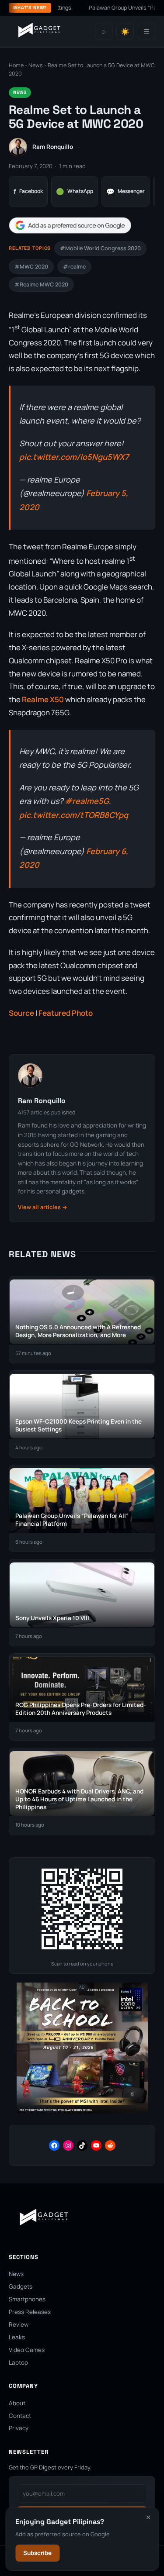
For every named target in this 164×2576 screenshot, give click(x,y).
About (17, 2403)
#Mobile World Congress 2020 (100, 248)
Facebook (28, 191)
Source (21, 1013)
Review (19, 2324)
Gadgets (21, 2286)
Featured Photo (66, 1013)
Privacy (19, 2428)
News (36, 65)
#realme (74, 267)
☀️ (125, 32)
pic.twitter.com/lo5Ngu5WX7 (74, 457)
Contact (20, 2416)
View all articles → (43, 1207)
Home (16, 65)
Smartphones (27, 2299)
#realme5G (87, 801)
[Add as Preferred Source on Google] (70, 226)
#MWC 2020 (31, 267)
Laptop (18, 2362)
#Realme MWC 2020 (41, 284)
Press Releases (30, 2312)
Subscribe (37, 2553)
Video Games (27, 2350)
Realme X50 (43, 699)
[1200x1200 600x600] (82, 2112)
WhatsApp (75, 191)
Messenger (126, 191)
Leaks (17, 2337)
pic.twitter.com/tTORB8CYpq (74, 815)
